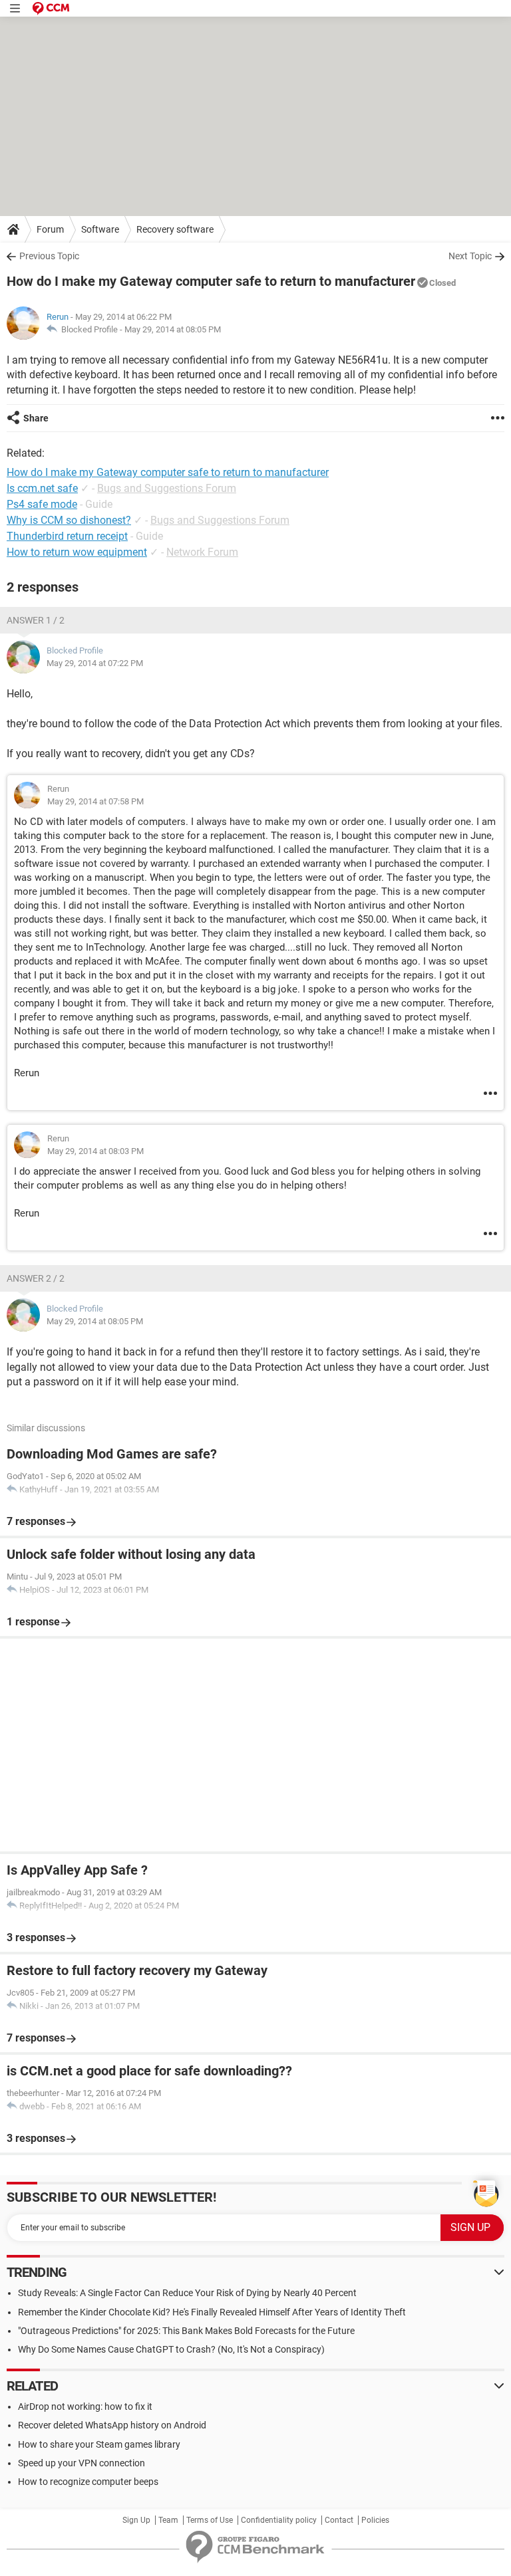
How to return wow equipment (77, 552)
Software (100, 229)
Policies (375, 2520)
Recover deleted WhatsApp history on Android (112, 2425)
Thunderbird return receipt (67, 536)
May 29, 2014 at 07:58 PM (95, 801)
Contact (339, 2520)
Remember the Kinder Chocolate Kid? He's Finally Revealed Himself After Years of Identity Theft (212, 2312)
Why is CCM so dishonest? (69, 520)
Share (36, 418)
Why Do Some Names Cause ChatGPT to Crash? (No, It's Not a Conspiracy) (171, 2349)
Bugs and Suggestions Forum (167, 488)
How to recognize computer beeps (88, 2482)
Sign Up (136, 2520)
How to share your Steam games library (99, 2444)
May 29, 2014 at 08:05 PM (173, 329)
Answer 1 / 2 (36, 620)
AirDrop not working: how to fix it (85, 2406)
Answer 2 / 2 (36, 1278)
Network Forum (202, 552)
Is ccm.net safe (42, 488)
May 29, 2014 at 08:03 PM (95, 1151)
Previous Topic (49, 256)
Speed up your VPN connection (82, 2463)
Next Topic (470, 256)
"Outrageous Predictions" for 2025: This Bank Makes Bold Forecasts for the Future (186, 2331)
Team (168, 2520)
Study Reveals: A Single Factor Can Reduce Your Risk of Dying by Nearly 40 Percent (187, 2293)
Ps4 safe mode (42, 504)
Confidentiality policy (279, 2520)
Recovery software (175, 229)
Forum (50, 229)
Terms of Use (210, 2520)
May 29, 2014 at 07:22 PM (95, 663)
